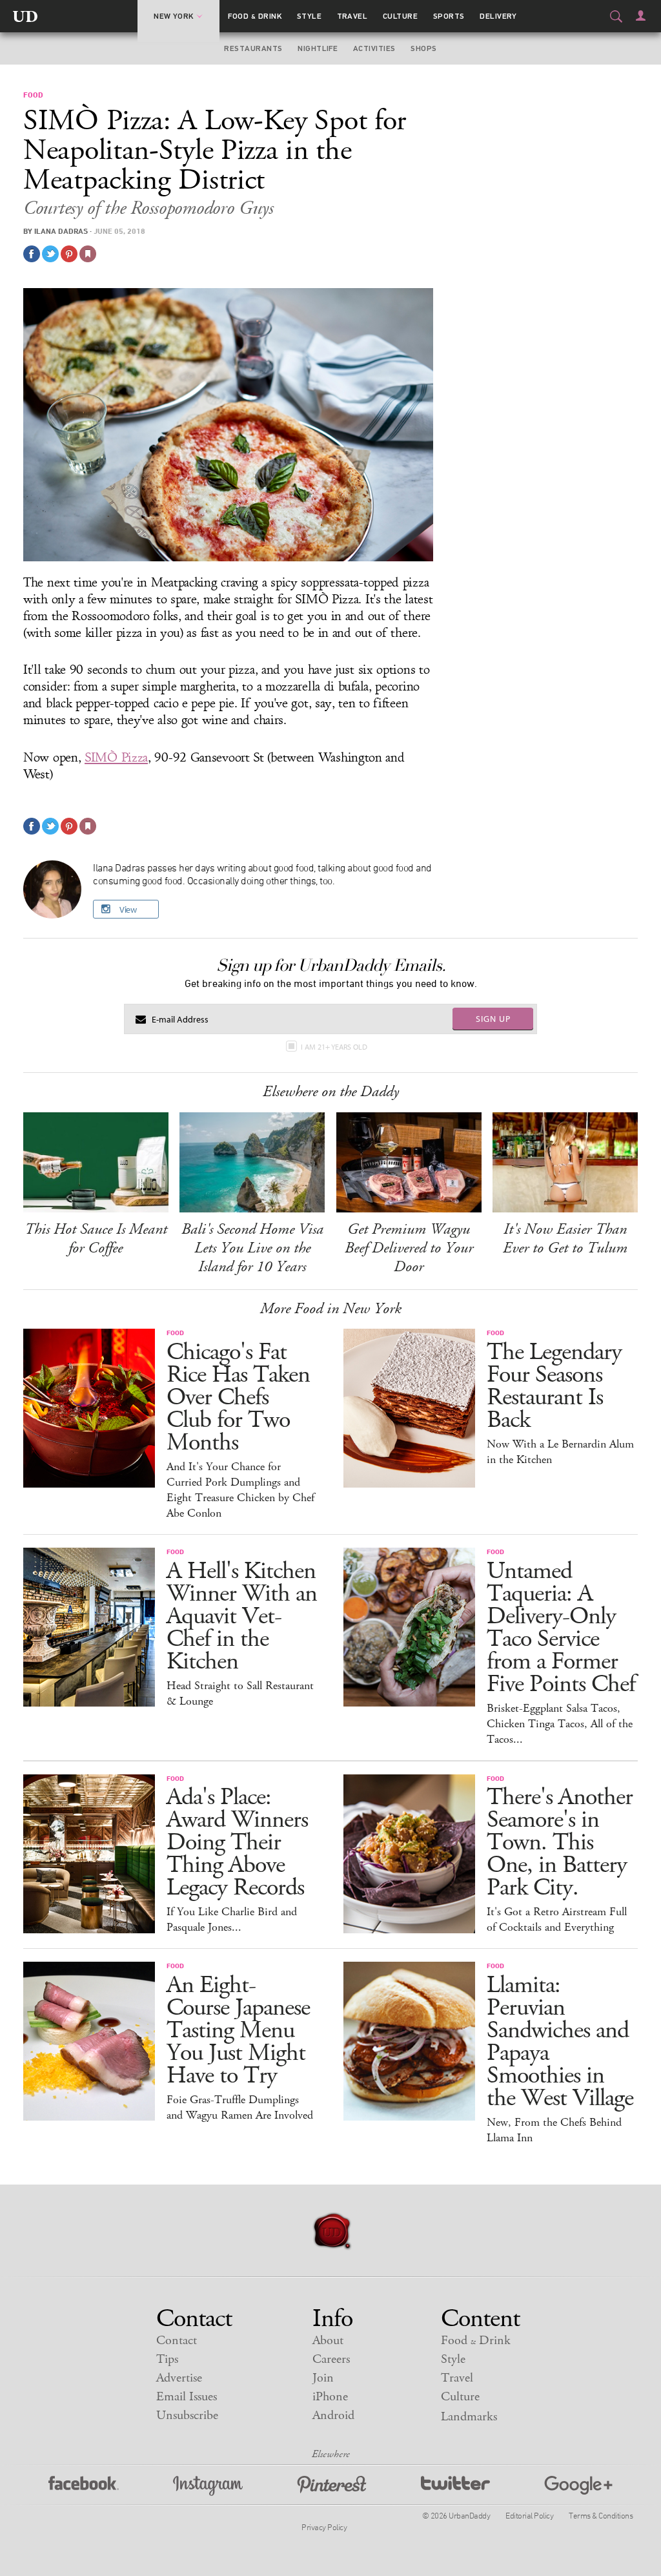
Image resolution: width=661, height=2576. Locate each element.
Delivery (498, 16)
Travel (352, 16)
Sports (449, 16)
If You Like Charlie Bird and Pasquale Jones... (232, 1920)
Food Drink (255, 16)
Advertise (179, 2378)
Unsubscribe (187, 2415)
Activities (374, 48)
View (128, 909)
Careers (331, 2359)
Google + (578, 2486)
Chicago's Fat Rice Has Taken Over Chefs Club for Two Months (238, 1397)
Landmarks (469, 2417)
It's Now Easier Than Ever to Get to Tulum (565, 1239)
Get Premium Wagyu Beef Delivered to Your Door (409, 1248)
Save (69, 254)
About (328, 2341)
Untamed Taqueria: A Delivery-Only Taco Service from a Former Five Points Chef (561, 1628)
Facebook (84, 2486)
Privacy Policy (324, 2527)
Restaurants (253, 48)
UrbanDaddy (25, 16)
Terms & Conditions (601, 2515)
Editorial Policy (529, 2515)
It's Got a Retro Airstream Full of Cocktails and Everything (557, 1920)
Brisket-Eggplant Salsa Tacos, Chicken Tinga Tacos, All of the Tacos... (560, 1724)
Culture (400, 16)
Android (333, 2415)
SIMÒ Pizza (116, 758)
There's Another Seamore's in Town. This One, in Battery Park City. (560, 1843)
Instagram (208, 2486)
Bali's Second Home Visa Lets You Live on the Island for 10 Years (252, 1248)
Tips (167, 2359)
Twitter (455, 2486)
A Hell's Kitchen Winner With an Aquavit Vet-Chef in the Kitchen (242, 1616)
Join (323, 2378)
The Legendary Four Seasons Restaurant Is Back (554, 1386)
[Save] (88, 254)
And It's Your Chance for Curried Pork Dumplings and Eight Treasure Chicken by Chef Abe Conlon (240, 1490)
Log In (641, 16)
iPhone (330, 2397)
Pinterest (332, 2486)
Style (309, 16)
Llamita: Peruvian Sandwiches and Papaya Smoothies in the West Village (560, 2042)
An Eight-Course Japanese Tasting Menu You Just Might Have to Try (238, 2031)
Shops (423, 48)
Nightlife (318, 48)
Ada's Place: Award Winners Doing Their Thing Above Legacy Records (237, 1843)
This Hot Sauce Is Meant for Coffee (96, 1239)
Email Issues (187, 2397)
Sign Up (493, 1019)
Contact (177, 2341)
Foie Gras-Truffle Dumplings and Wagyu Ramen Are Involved (240, 2108)
